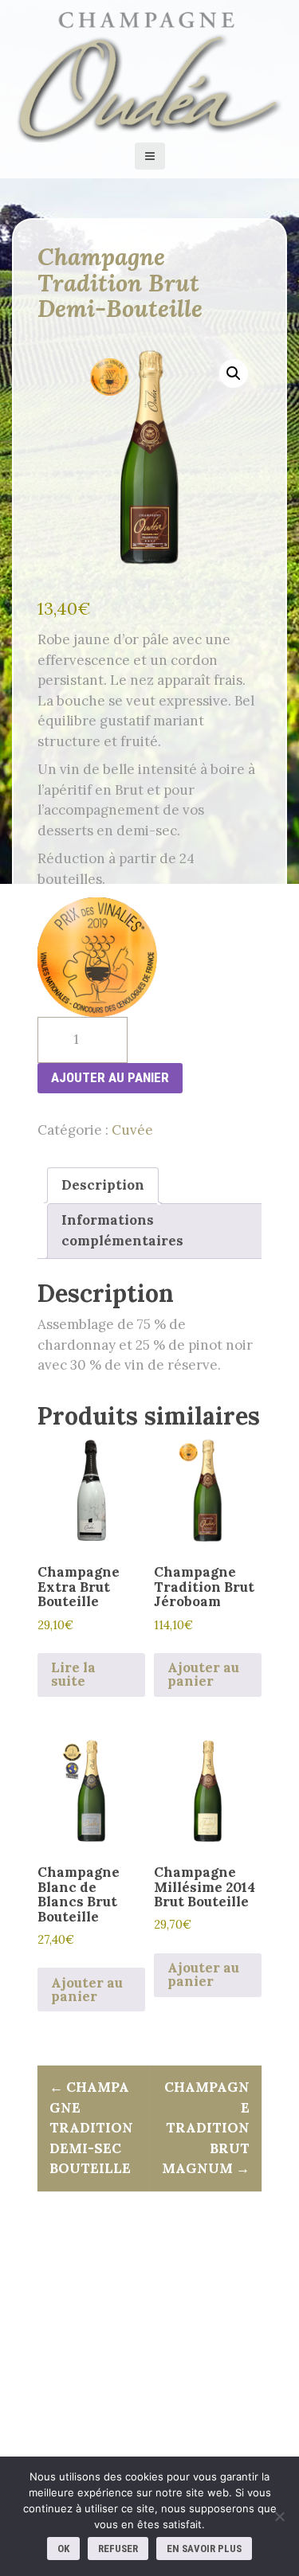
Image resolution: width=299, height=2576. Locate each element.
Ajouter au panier (110, 1077)
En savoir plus (204, 2549)
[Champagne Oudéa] (149, 74)
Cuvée (132, 1130)
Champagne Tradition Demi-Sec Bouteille (91, 2128)
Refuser (118, 2549)
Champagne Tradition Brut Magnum (206, 2128)
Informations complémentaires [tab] (122, 1230)
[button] (234, 373)
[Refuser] (279, 2516)
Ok (63, 2549)
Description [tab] (103, 1185)
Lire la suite (73, 1674)
